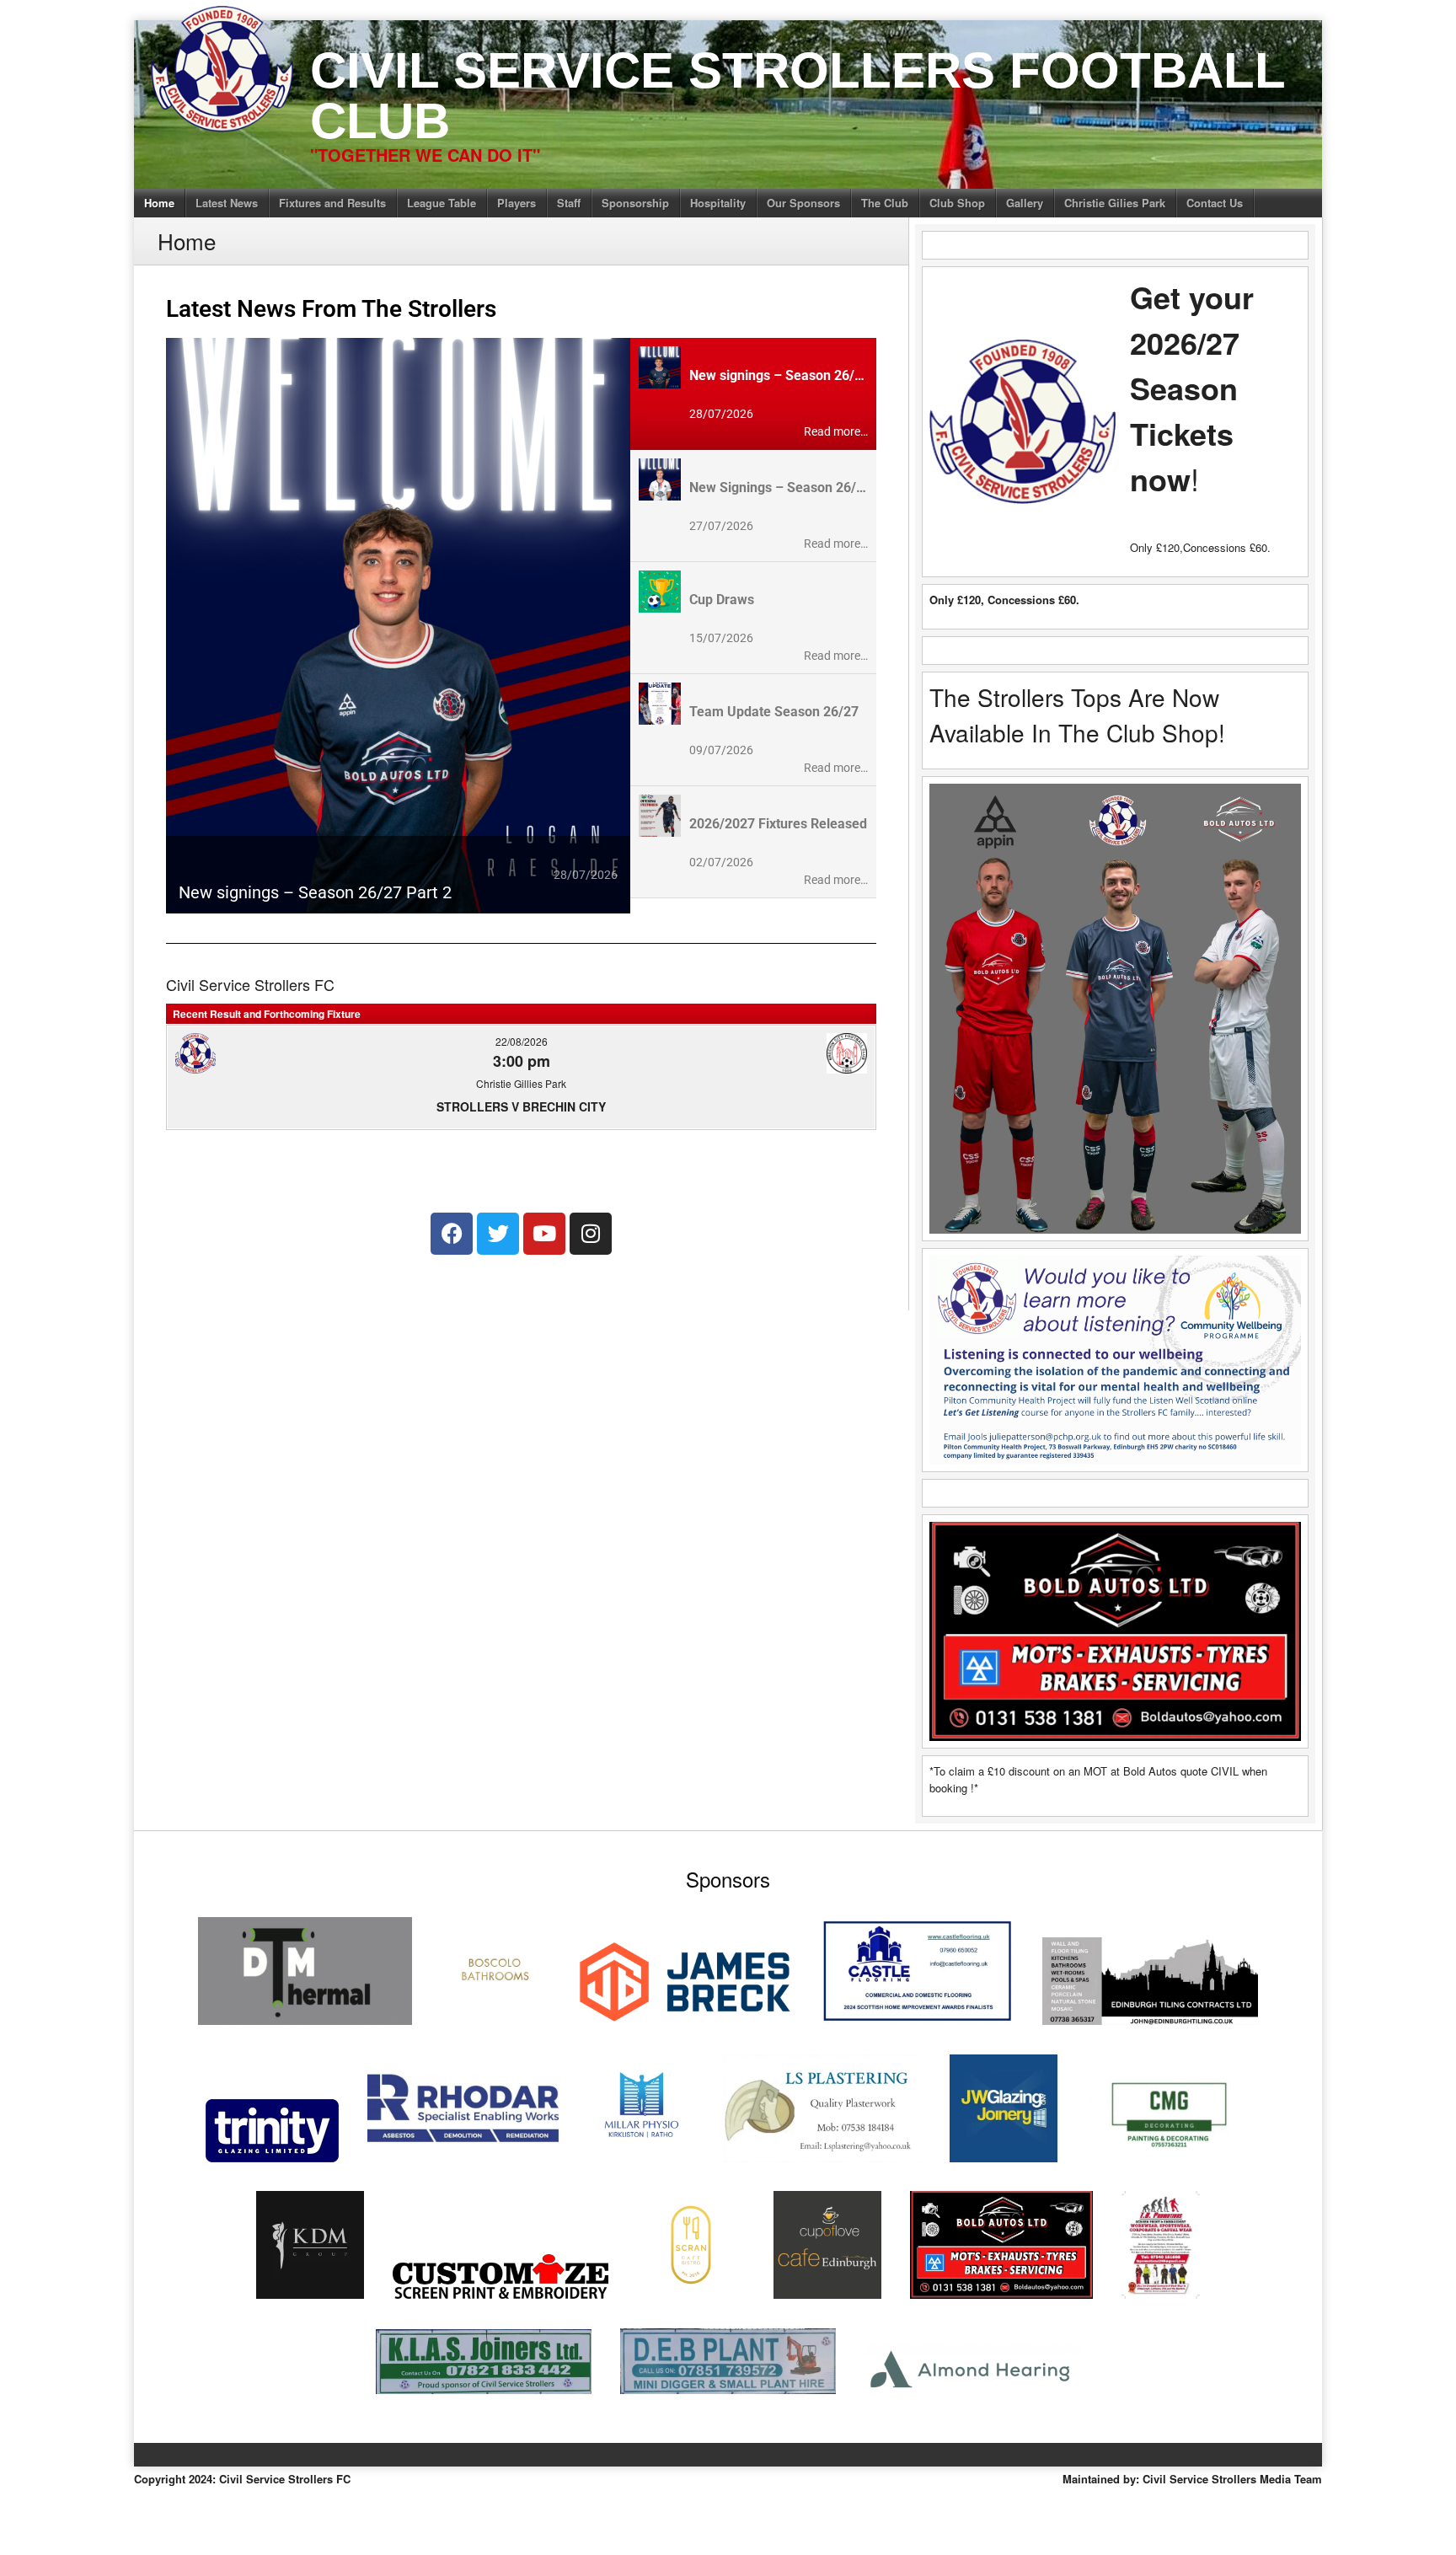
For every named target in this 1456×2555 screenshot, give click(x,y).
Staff (569, 203)
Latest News (227, 203)
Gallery (1025, 203)
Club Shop (957, 203)
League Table (442, 203)
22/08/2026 (522, 1041)
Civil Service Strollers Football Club (798, 96)
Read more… (836, 431)
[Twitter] (498, 1234)
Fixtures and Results (332, 203)
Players (517, 203)
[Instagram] (591, 1234)
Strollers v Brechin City (521, 1106)
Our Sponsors (803, 203)
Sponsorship (635, 203)
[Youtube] (544, 1234)
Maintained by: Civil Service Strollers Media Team (1192, 2479)
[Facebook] (452, 1234)
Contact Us (1215, 203)
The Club (885, 203)
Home (159, 203)
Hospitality (718, 203)
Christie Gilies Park (1115, 203)
